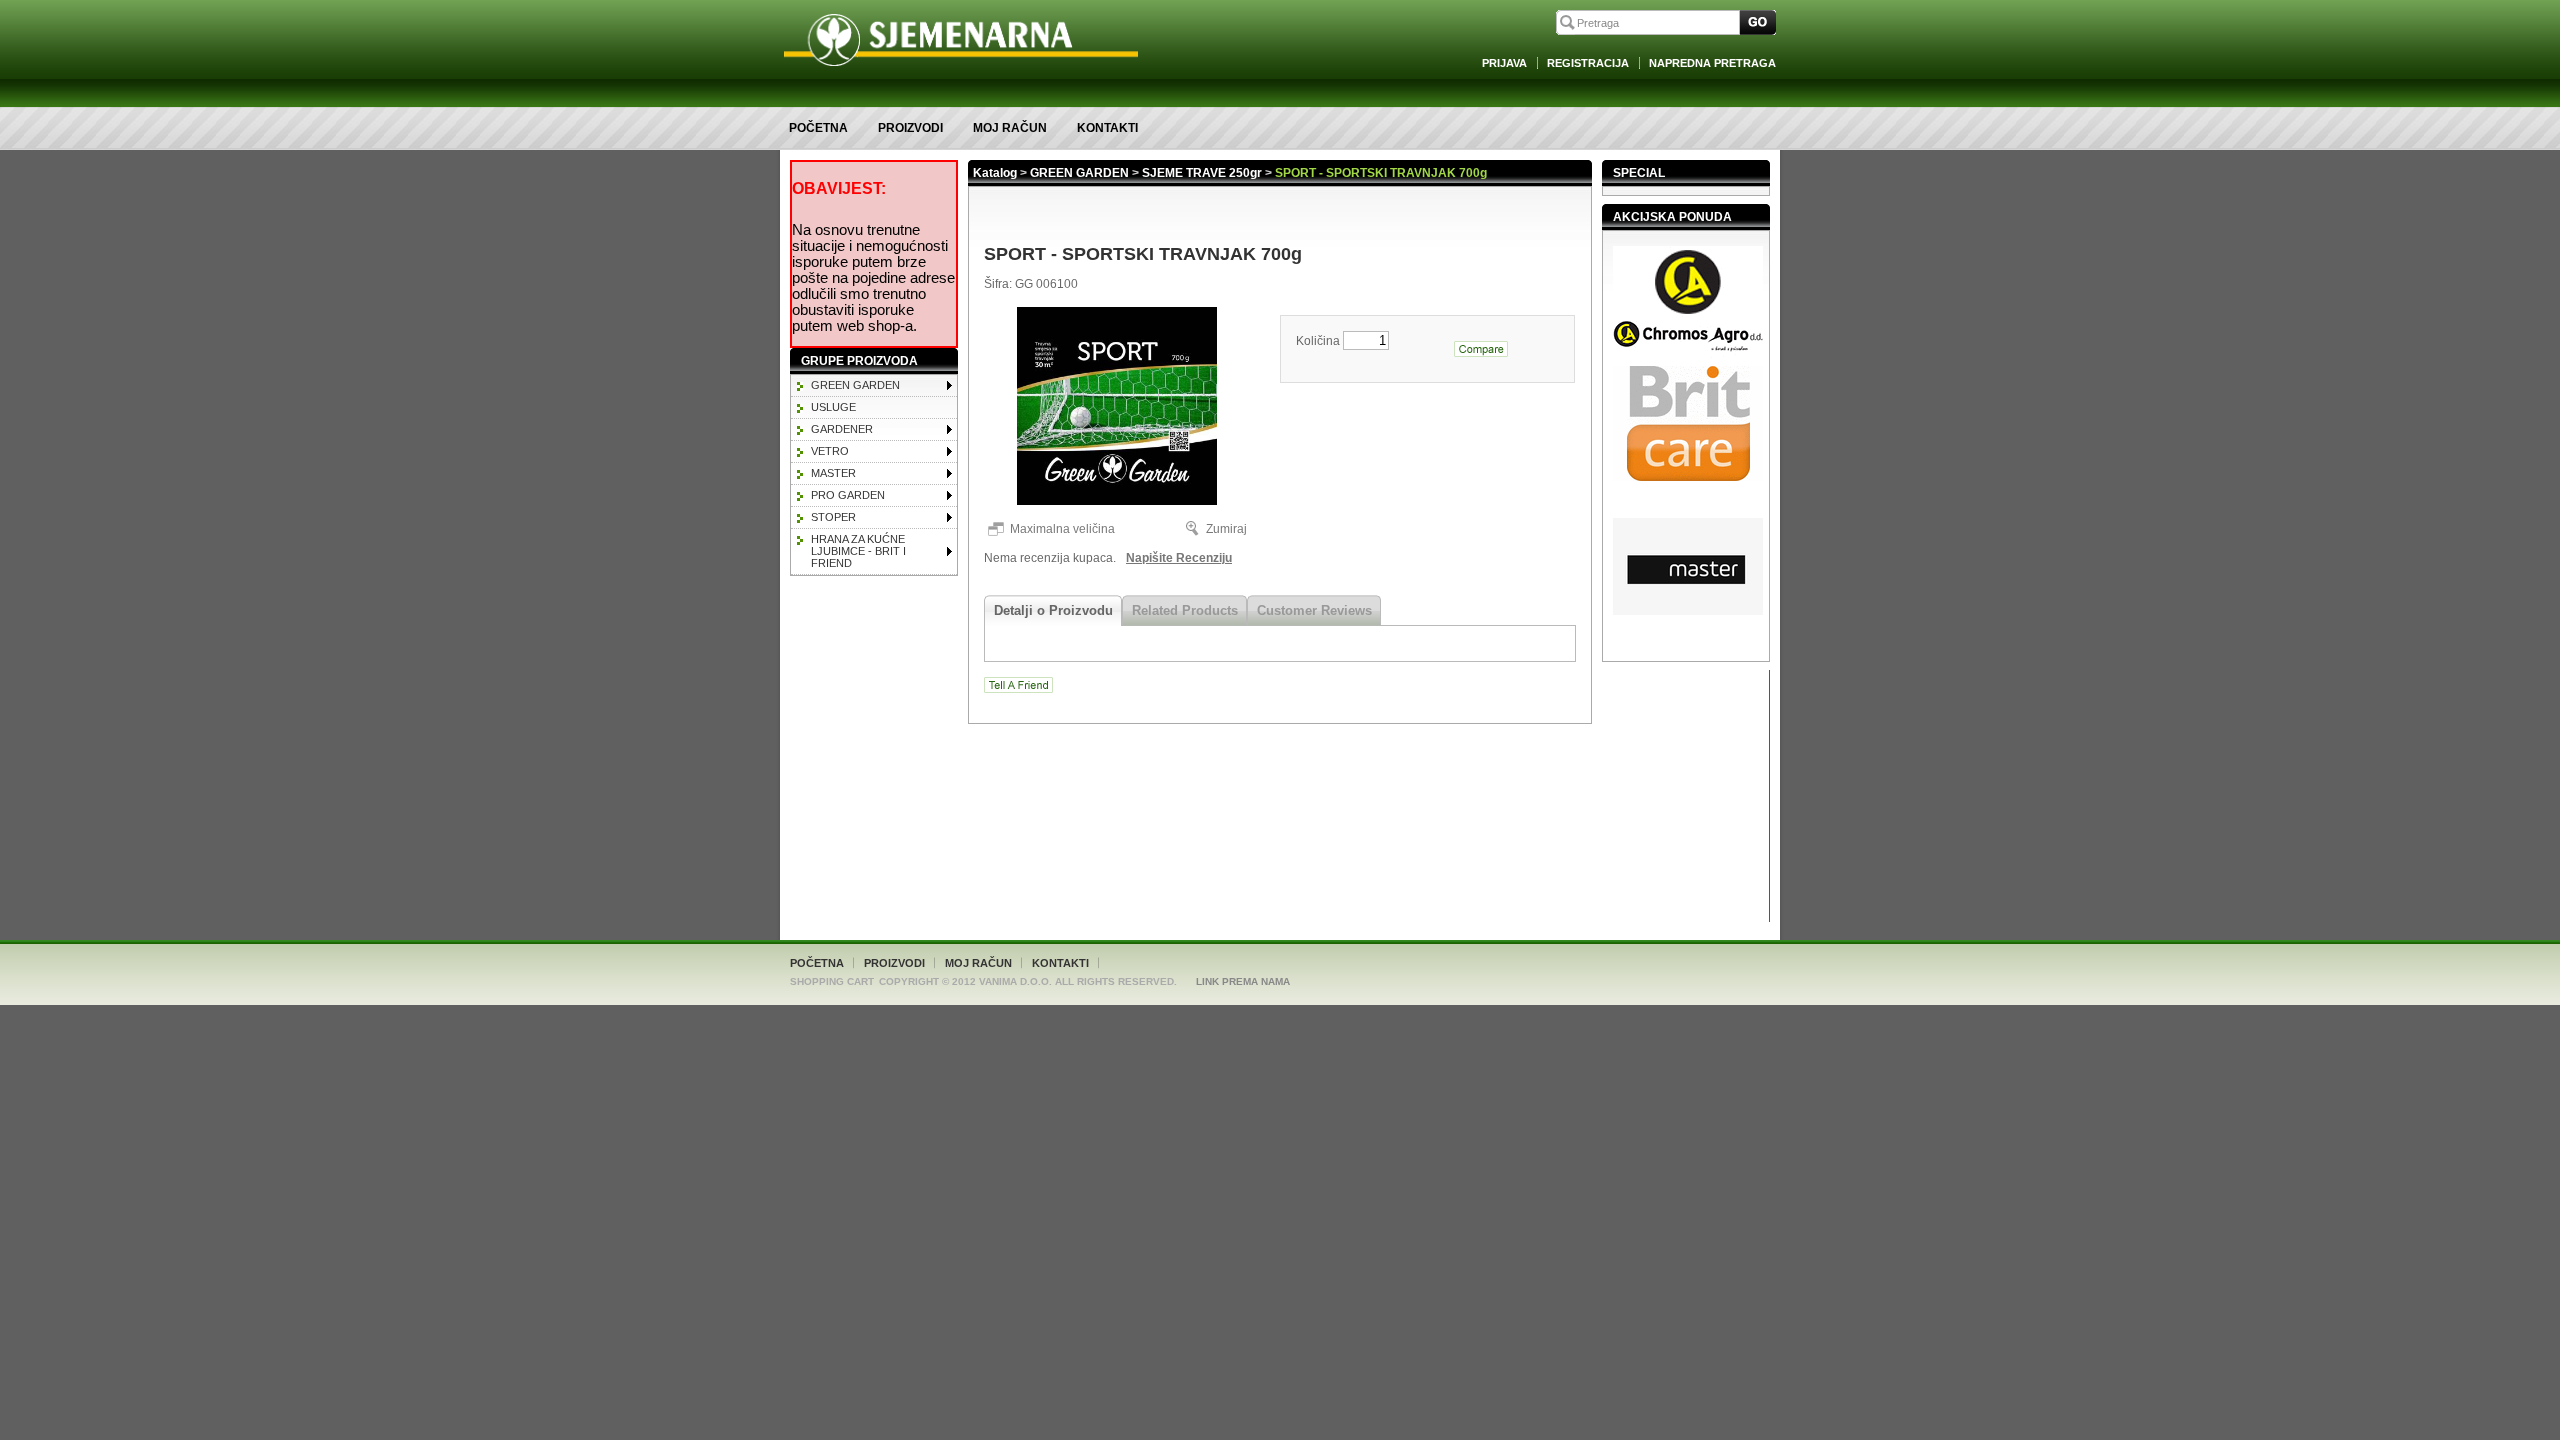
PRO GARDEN (848, 495)
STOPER (833, 517)
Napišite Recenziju (1179, 558)
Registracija (1588, 63)
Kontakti (1107, 128)
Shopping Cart (832, 981)
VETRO (830, 451)
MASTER (833, 473)
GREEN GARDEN (855, 385)
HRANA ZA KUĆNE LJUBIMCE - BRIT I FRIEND (858, 551)
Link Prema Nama (1243, 981)
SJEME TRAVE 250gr (1202, 173)
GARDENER (842, 429)
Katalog (995, 173)
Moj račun (1010, 128)
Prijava (1504, 63)
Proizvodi (910, 128)
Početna (818, 128)
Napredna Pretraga (1712, 63)
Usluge (833, 407)
